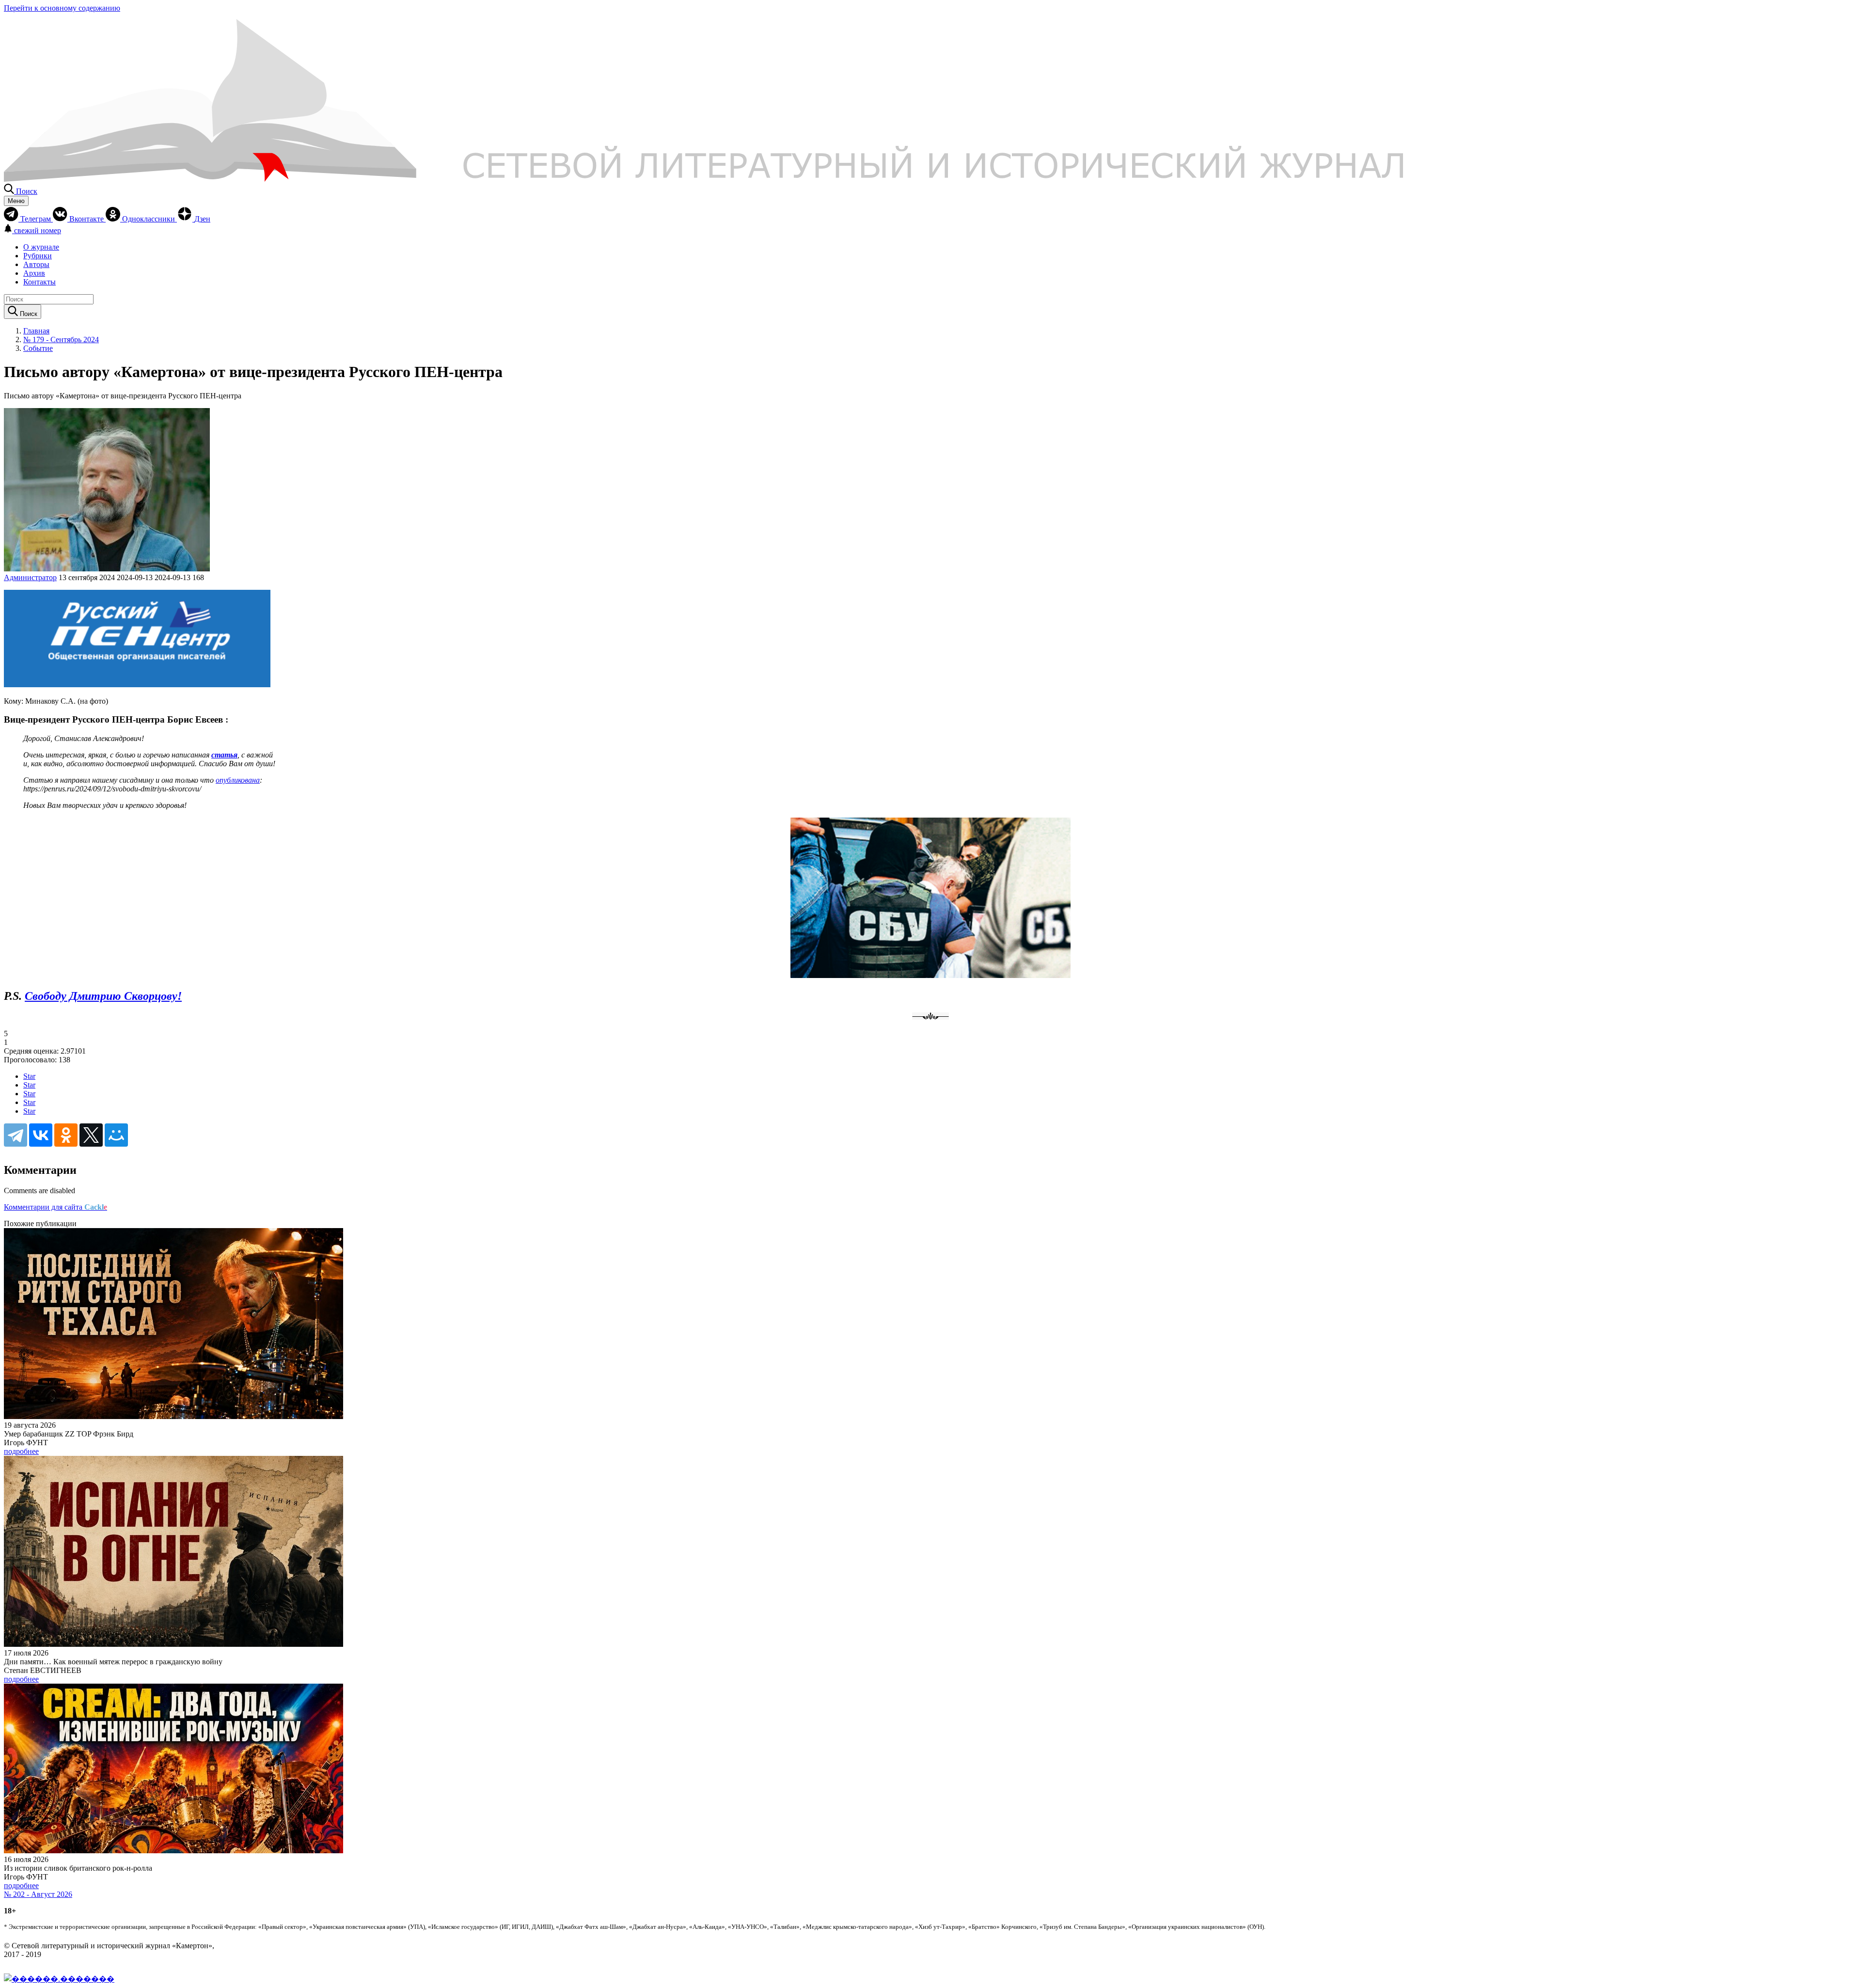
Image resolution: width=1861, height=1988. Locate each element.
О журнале (41, 247)
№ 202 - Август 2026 (38, 1894)
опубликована (238, 780)
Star (29, 1076)
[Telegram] (16, 1135)
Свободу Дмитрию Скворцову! (103, 996)
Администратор (30, 577)
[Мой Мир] (116, 1135)
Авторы (36, 264)
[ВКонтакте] (41, 1135)
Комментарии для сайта (55, 1207)
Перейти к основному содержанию (62, 8)
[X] (91, 1135)
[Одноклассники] (66, 1135)
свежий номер (38, 230)
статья (224, 755)
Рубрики (38, 256)
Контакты (39, 282)
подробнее (21, 1451)
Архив (34, 273)
